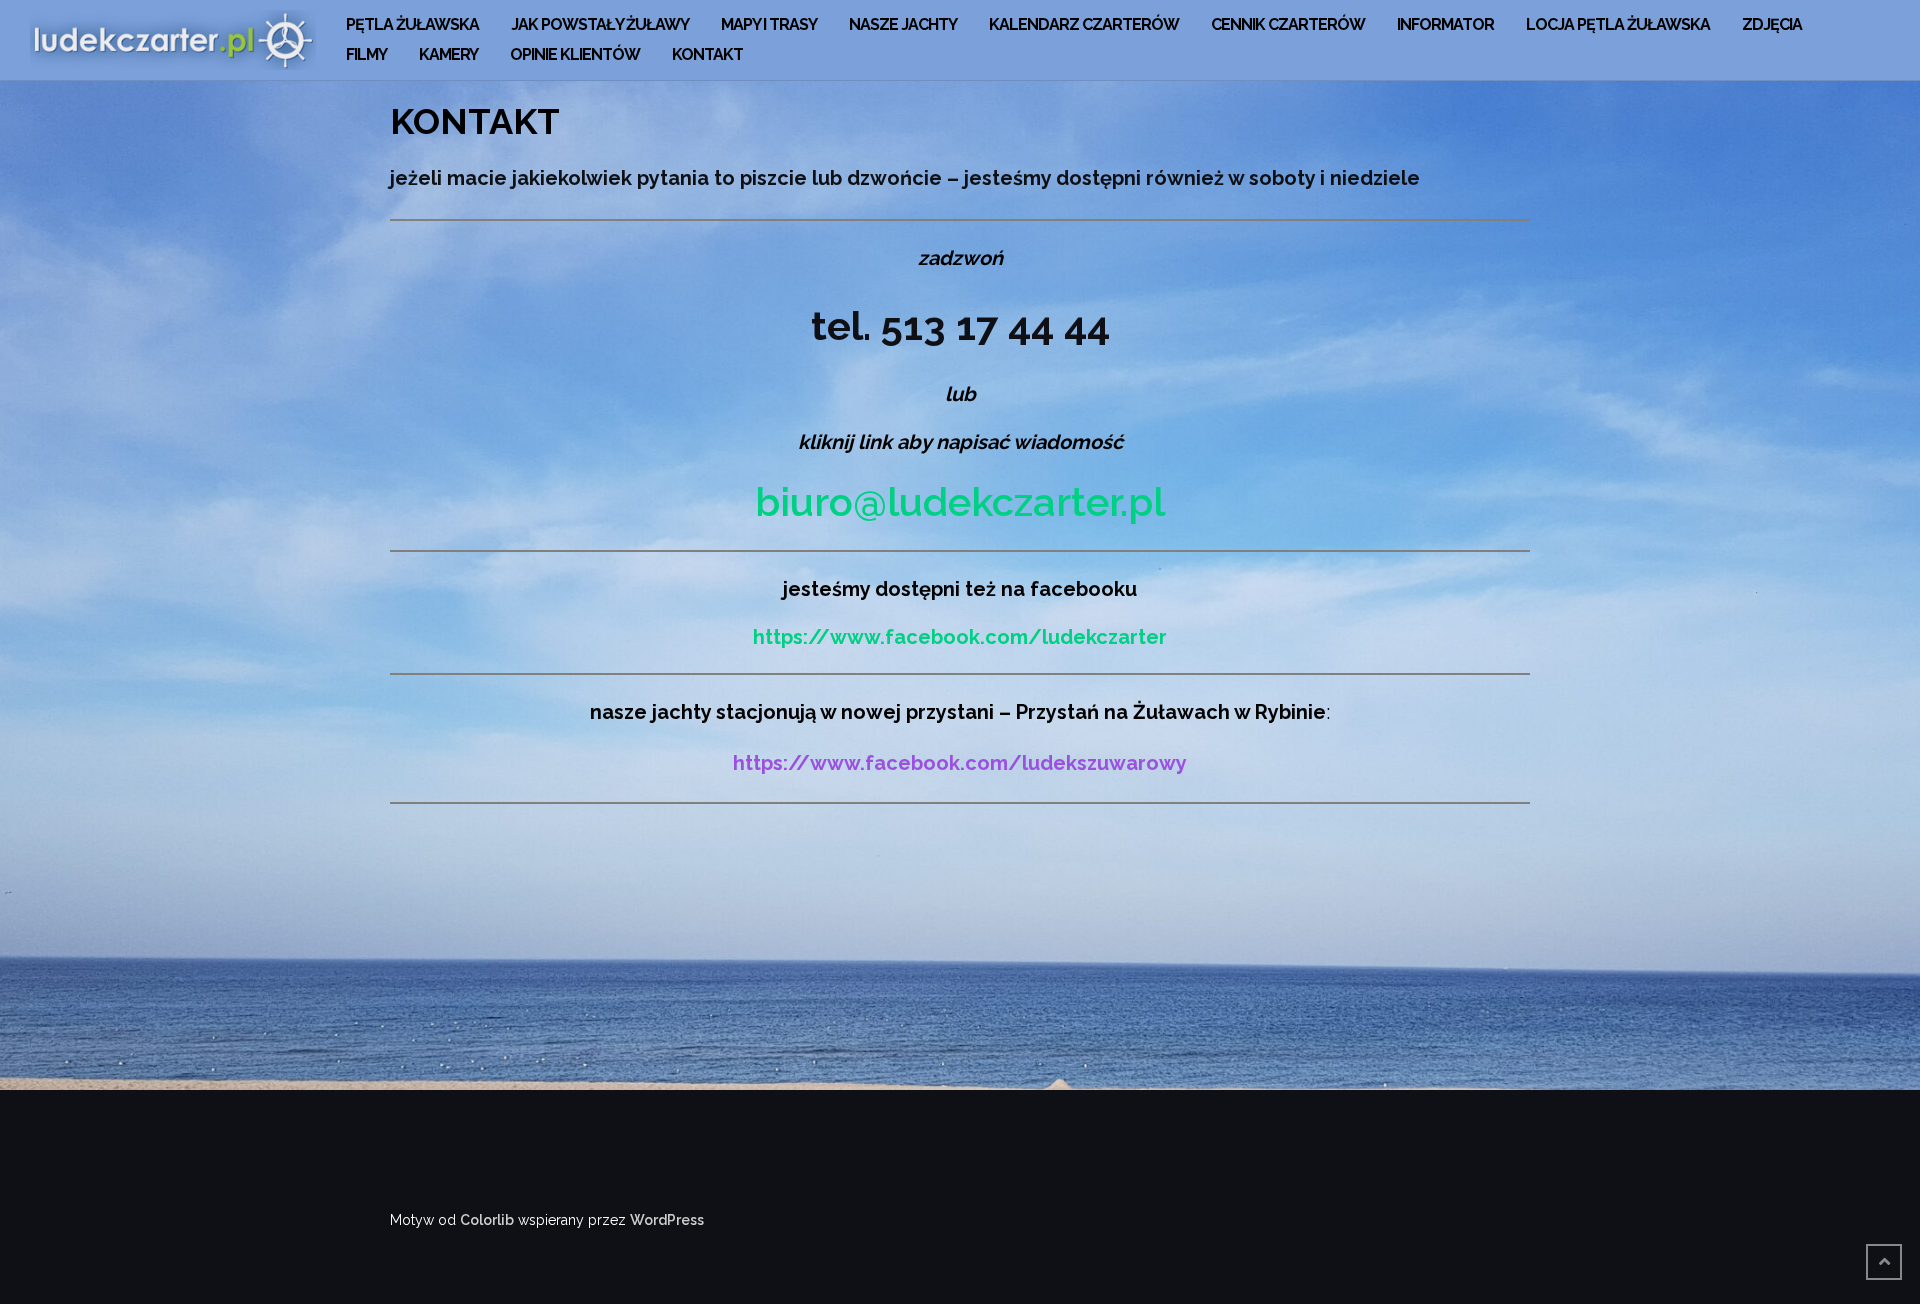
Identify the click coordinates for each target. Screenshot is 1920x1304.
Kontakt (707, 54)
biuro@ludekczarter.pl (960, 501)
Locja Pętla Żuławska (1618, 24)
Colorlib (487, 1220)
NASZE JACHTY (903, 24)
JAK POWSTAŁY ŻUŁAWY (600, 24)
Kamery (448, 54)
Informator (1445, 24)
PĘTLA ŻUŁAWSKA (412, 24)
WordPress (667, 1220)
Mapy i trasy (769, 24)
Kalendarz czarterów (1084, 24)
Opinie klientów (575, 54)
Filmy (366, 54)
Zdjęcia (1772, 24)
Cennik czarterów (1288, 24)
